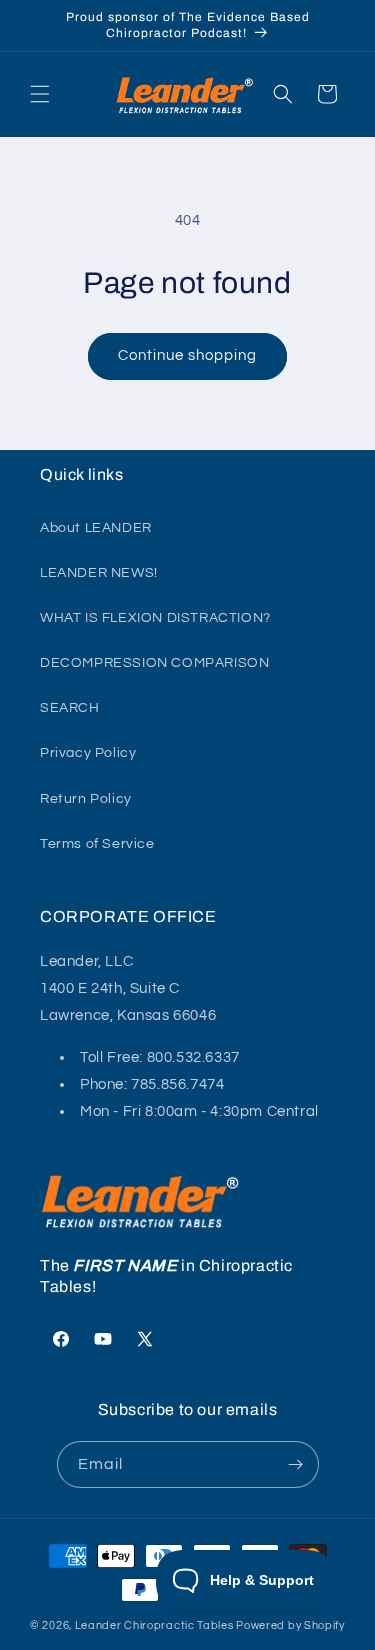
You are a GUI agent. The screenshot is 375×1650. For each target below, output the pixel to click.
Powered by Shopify (290, 1625)
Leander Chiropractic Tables (154, 1625)
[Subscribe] (296, 1464)
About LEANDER (96, 528)
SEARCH (70, 708)
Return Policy (86, 799)
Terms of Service (97, 844)
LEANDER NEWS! (99, 573)
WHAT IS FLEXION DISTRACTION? (155, 618)
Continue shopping (187, 355)
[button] (40, 94)
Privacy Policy (88, 753)
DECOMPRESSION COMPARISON (154, 663)
